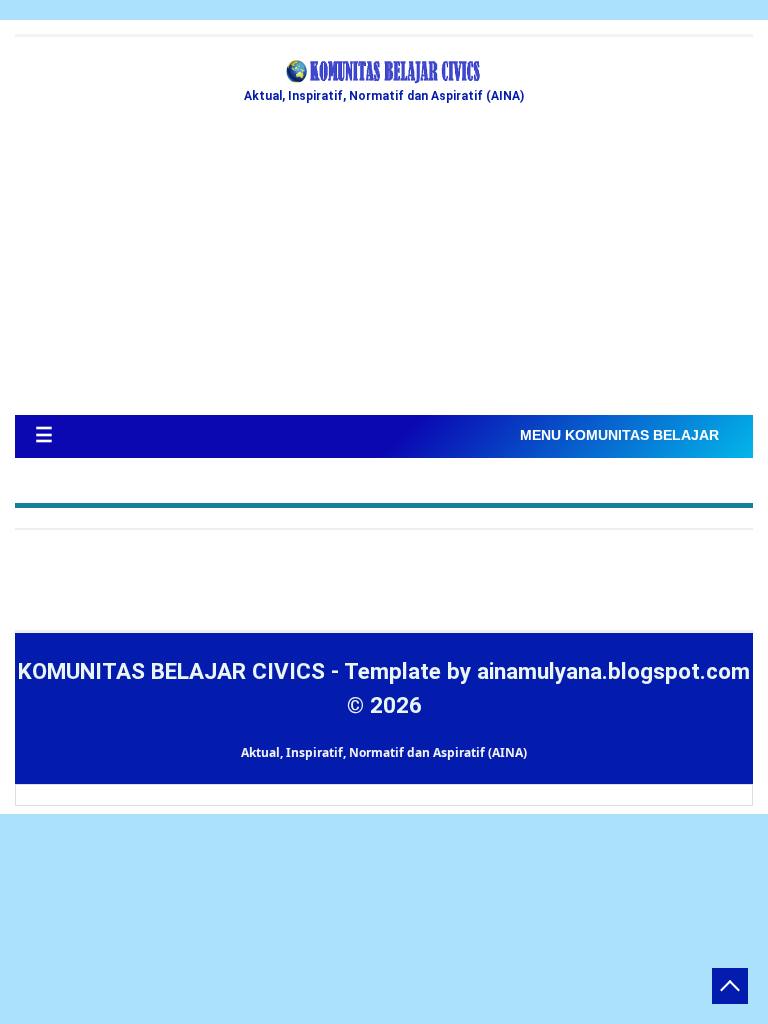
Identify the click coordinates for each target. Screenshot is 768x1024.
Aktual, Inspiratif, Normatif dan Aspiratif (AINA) (384, 752)
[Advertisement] (384, 265)
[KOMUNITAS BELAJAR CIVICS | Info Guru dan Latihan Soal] (384, 72)
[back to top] (730, 986)
